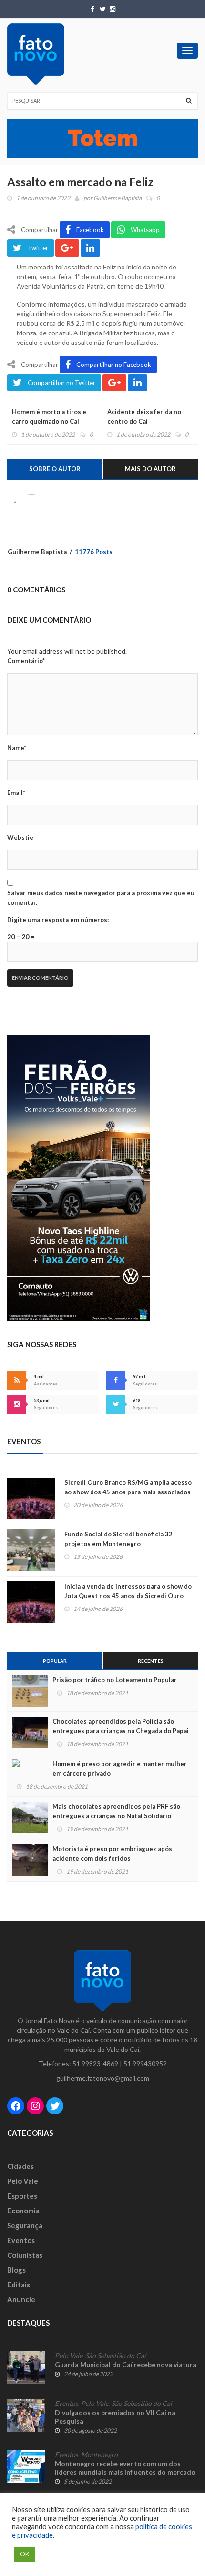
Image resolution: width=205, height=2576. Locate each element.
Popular (55, 1661)
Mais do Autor (150, 469)
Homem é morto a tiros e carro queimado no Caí (49, 417)
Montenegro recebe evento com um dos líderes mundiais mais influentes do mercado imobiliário (125, 2472)
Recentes (151, 1661)
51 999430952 (145, 2064)
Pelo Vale (23, 2181)
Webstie (20, 837)
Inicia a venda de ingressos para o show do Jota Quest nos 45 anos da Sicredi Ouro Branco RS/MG (128, 1596)
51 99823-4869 (95, 2064)
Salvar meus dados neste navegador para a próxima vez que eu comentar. (101, 898)
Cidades (20, 2166)
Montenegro (99, 2455)
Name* (17, 748)
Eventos (21, 2240)
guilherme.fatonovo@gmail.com (103, 2078)
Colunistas (25, 2255)
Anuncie (21, 2299)
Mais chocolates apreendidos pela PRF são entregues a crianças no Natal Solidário (116, 1811)
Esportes (22, 2196)
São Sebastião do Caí (116, 2356)
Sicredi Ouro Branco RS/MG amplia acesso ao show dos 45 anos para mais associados (128, 1487)
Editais (19, 2285)
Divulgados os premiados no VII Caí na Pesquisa (115, 2417)
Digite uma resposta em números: (58, 920)
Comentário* (26, 661)
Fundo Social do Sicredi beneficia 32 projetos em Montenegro (118, 1539)
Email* (16, 793)
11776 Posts (94, 552)
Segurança (25, 2225)
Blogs (16, 2270)
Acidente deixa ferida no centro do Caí (144, 417)
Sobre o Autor (55, 469)
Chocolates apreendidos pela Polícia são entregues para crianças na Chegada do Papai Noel (121, 1731)
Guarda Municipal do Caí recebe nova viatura (126, 2365)
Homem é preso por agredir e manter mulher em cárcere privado (120, 1769)
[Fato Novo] (36, 54)
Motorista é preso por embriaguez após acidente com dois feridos (112, 1854)
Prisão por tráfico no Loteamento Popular (115, 1680)
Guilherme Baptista (118, 198)
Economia (23, 2211)
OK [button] (25, 2554)
